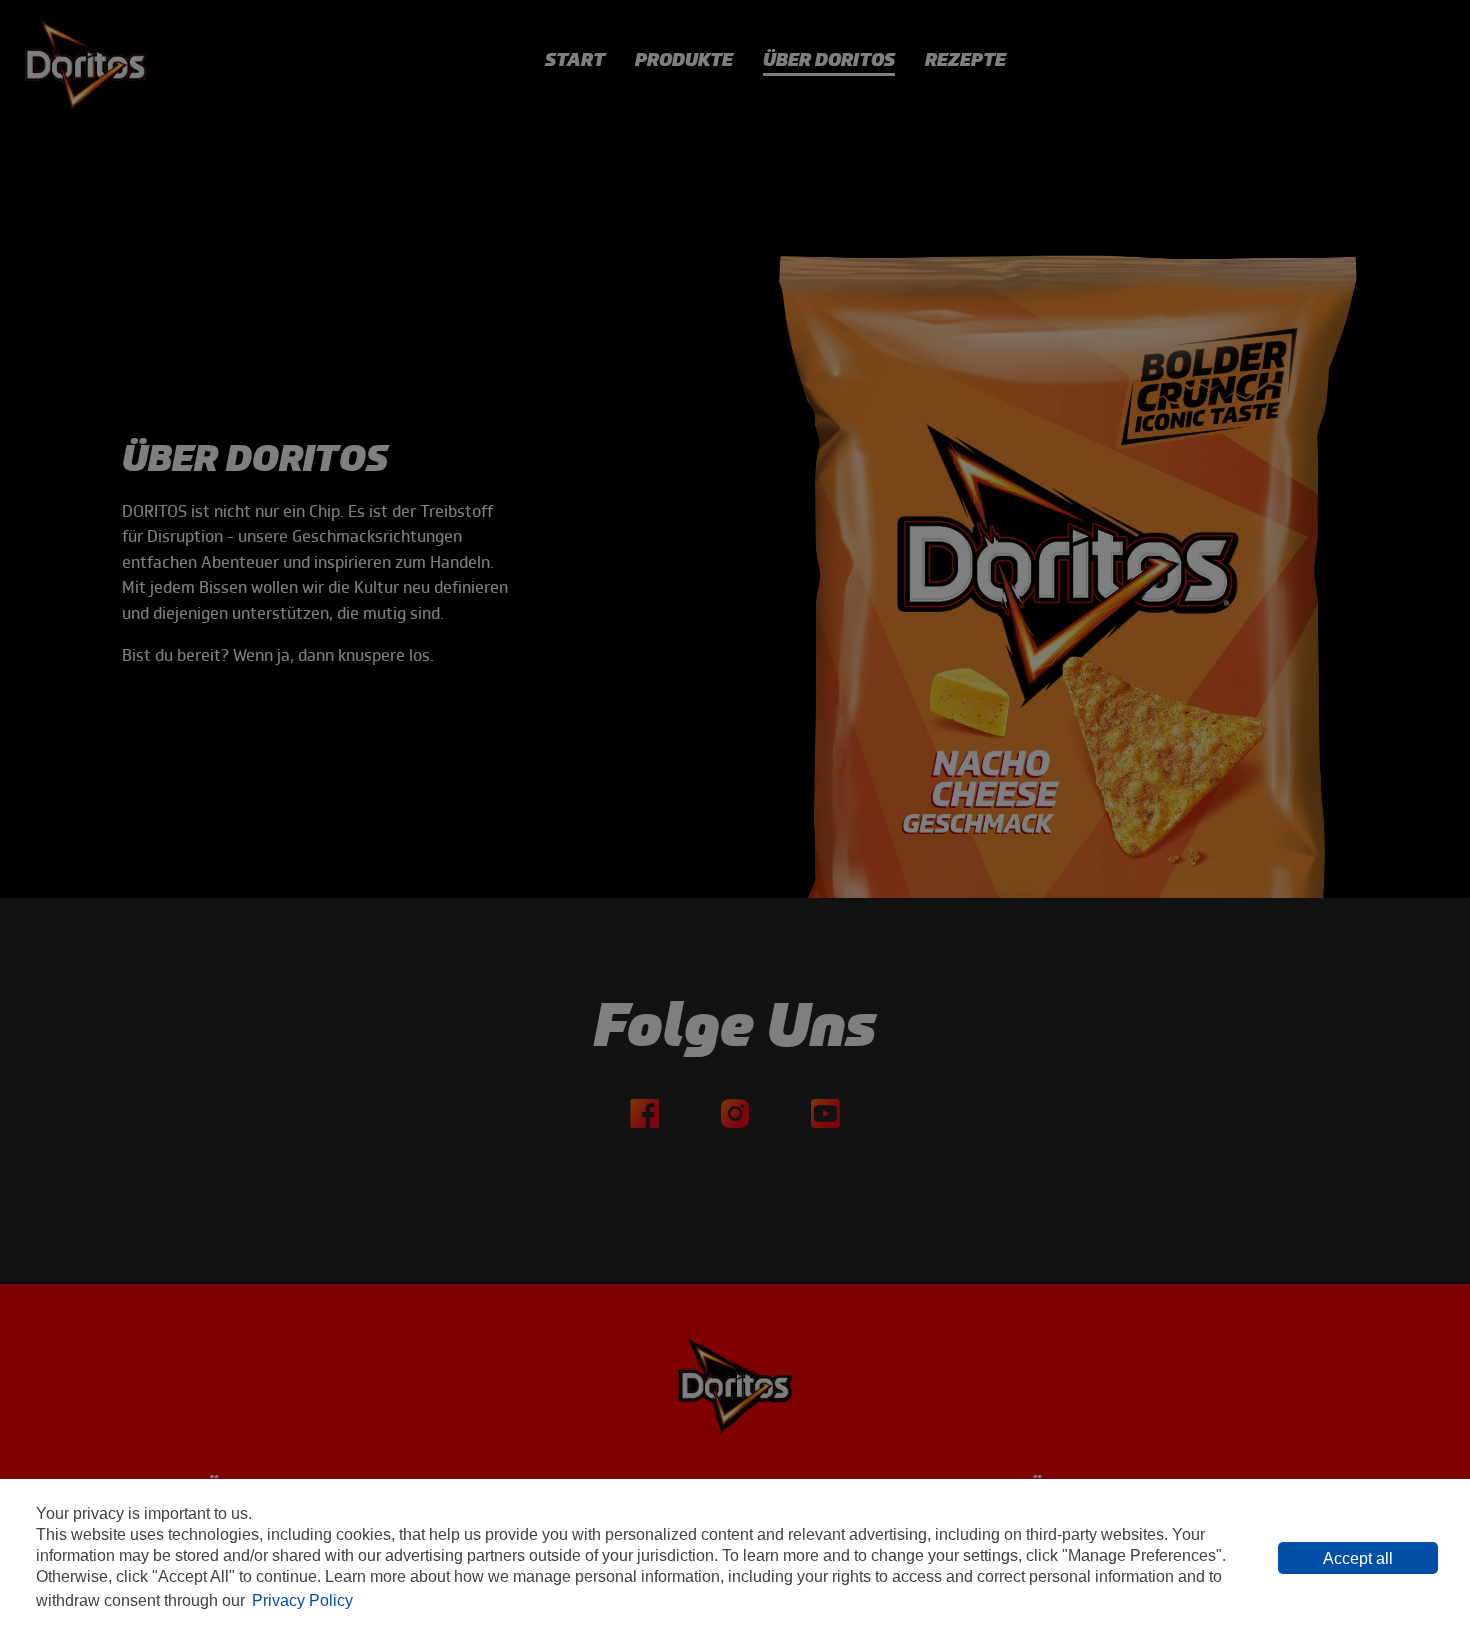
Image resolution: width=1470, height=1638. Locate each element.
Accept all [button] (1358, 1558)
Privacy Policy (302, 1600)
